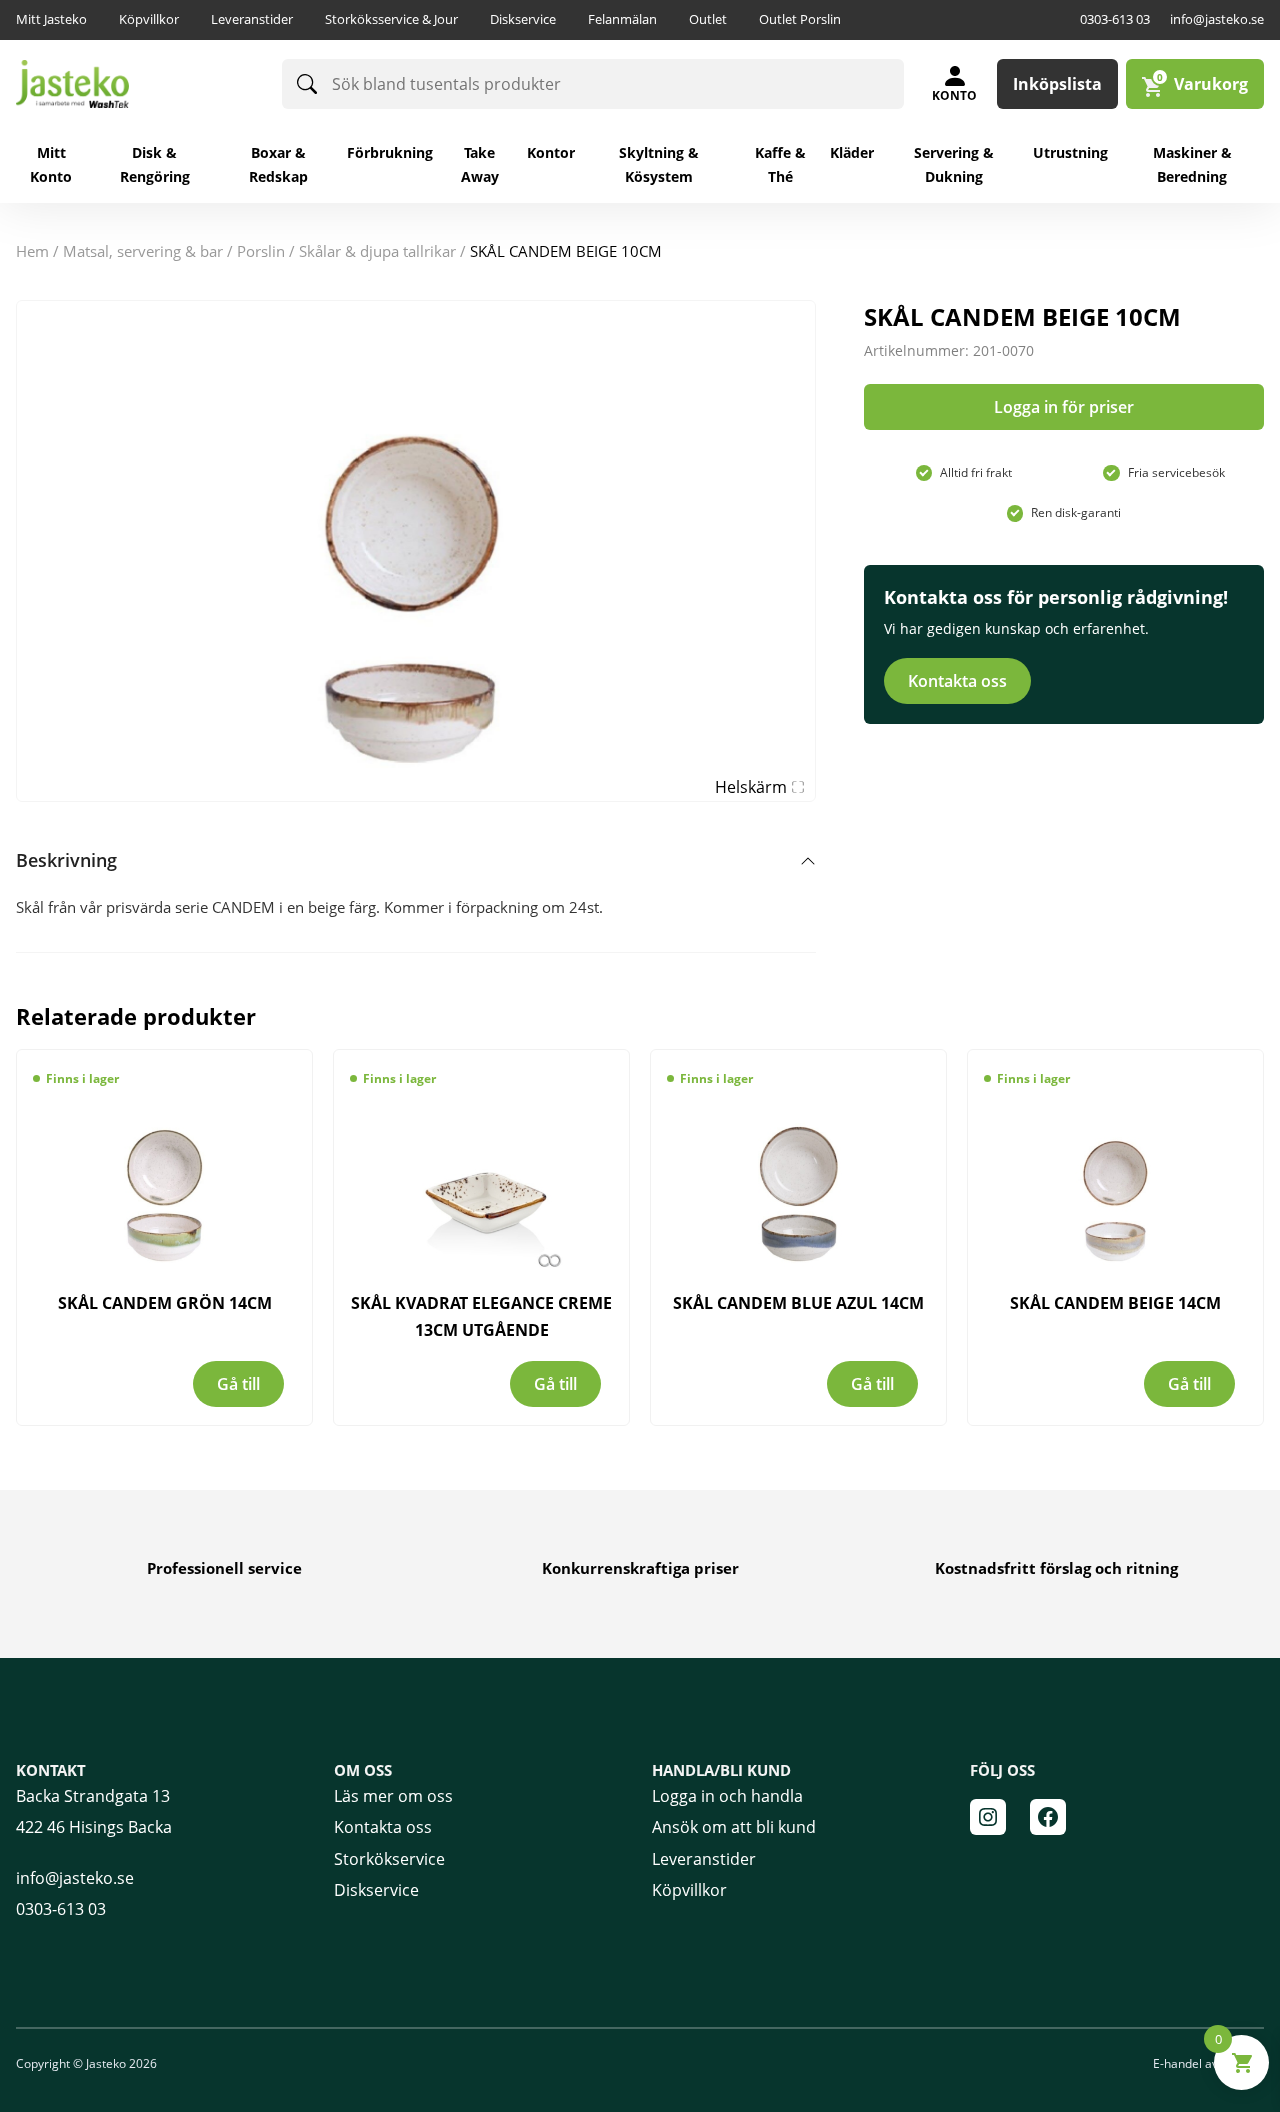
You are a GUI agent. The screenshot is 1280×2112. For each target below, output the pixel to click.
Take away (480, 164)
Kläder (852, 152)
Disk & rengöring (155, 164)
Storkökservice (389, 1859)
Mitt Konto (51, 164)
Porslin (261, 251)
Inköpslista (1057, 84)
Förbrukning (390, 152)
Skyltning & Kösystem (659, 164)
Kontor (551, 152)
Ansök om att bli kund (734, 1827)
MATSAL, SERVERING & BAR (143, 251)
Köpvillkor (149, 19)
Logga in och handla (727, 1796)
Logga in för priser (1064, 407)
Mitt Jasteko (51, 19)
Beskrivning (66, 860)
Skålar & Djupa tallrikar (377, 251)
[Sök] (307, 84)
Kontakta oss (957, 681)
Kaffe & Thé (780, 164)
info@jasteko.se (1217, 19)
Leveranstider (252, 19)
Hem (32, 251)
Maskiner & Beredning (1192, 164)
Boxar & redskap (278, 164)
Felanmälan (622, 19)
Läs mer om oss (393, 1796)
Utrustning (1070, 152)
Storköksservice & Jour (391, 19)
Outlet (708, 19)
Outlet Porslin (800, 19)
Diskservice (523, 19)
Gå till (238, 1384)
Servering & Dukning (954, 164)
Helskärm (751, 787)
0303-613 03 (1115, 19)
